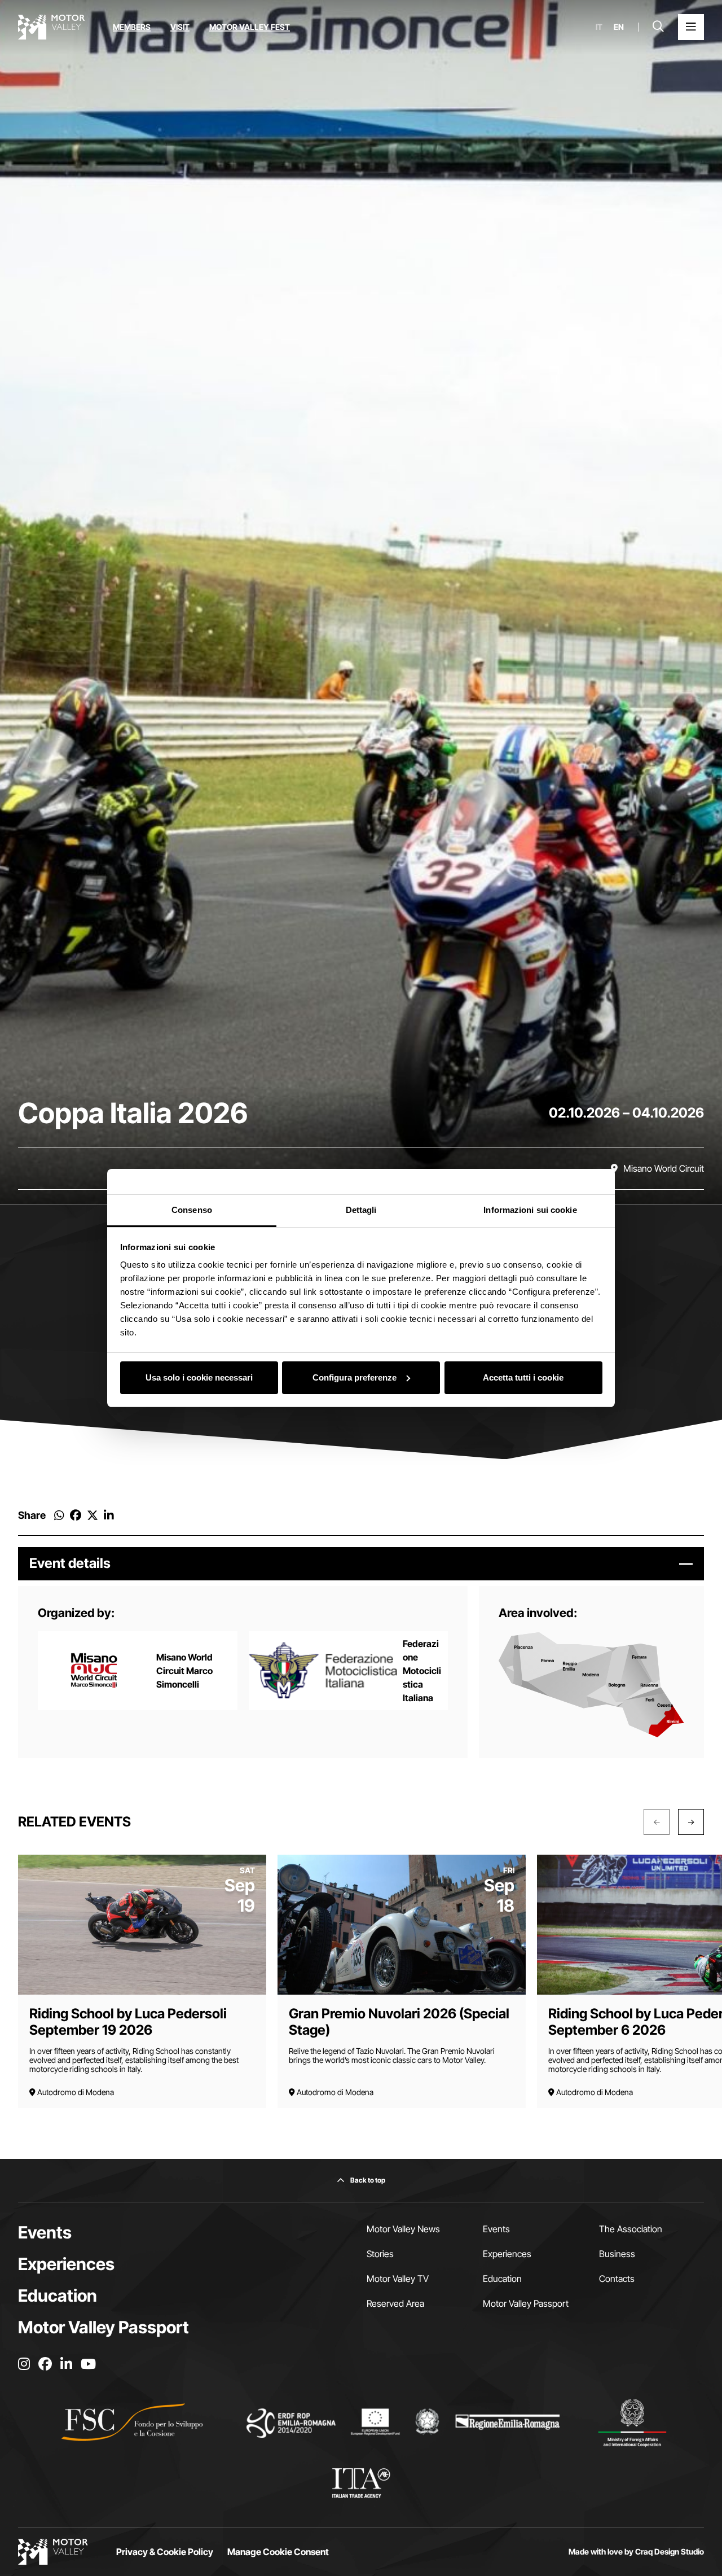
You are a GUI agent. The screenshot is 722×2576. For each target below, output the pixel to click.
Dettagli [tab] (361, 1210)
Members (132, 27)
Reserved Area (395, 2303)
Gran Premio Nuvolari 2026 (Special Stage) (399, 2022)
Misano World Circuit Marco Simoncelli (184, 1671)
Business (617, 2254)
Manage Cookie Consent (278, 2552)
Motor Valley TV (398, 2279)
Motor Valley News (403, 2229)
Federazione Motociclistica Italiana (422, 1671)
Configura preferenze (355, 1377)
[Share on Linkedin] (109, 1515)
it (599, 27)
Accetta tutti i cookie (523, 1377)
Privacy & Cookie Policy (165, 2552)
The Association (631, 2229)
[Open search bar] (658, 27)
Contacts (617, 2279)
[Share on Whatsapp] (59, 1515)
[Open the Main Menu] (691, 27)
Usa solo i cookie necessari (199, 1377)
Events (45, 2232)
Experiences (66, 2264)
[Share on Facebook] (76, 1515)
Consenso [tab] (192, 1210)
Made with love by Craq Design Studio (636, 2552)
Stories (380, 2254)
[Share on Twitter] (93, 1515)
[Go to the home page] (51, 27)
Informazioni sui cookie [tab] (530, 1210)
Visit (180, 27)
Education (58, 2295)
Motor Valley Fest (250, 27)
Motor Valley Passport (104, 2327)
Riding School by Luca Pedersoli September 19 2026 (128, 2022)
